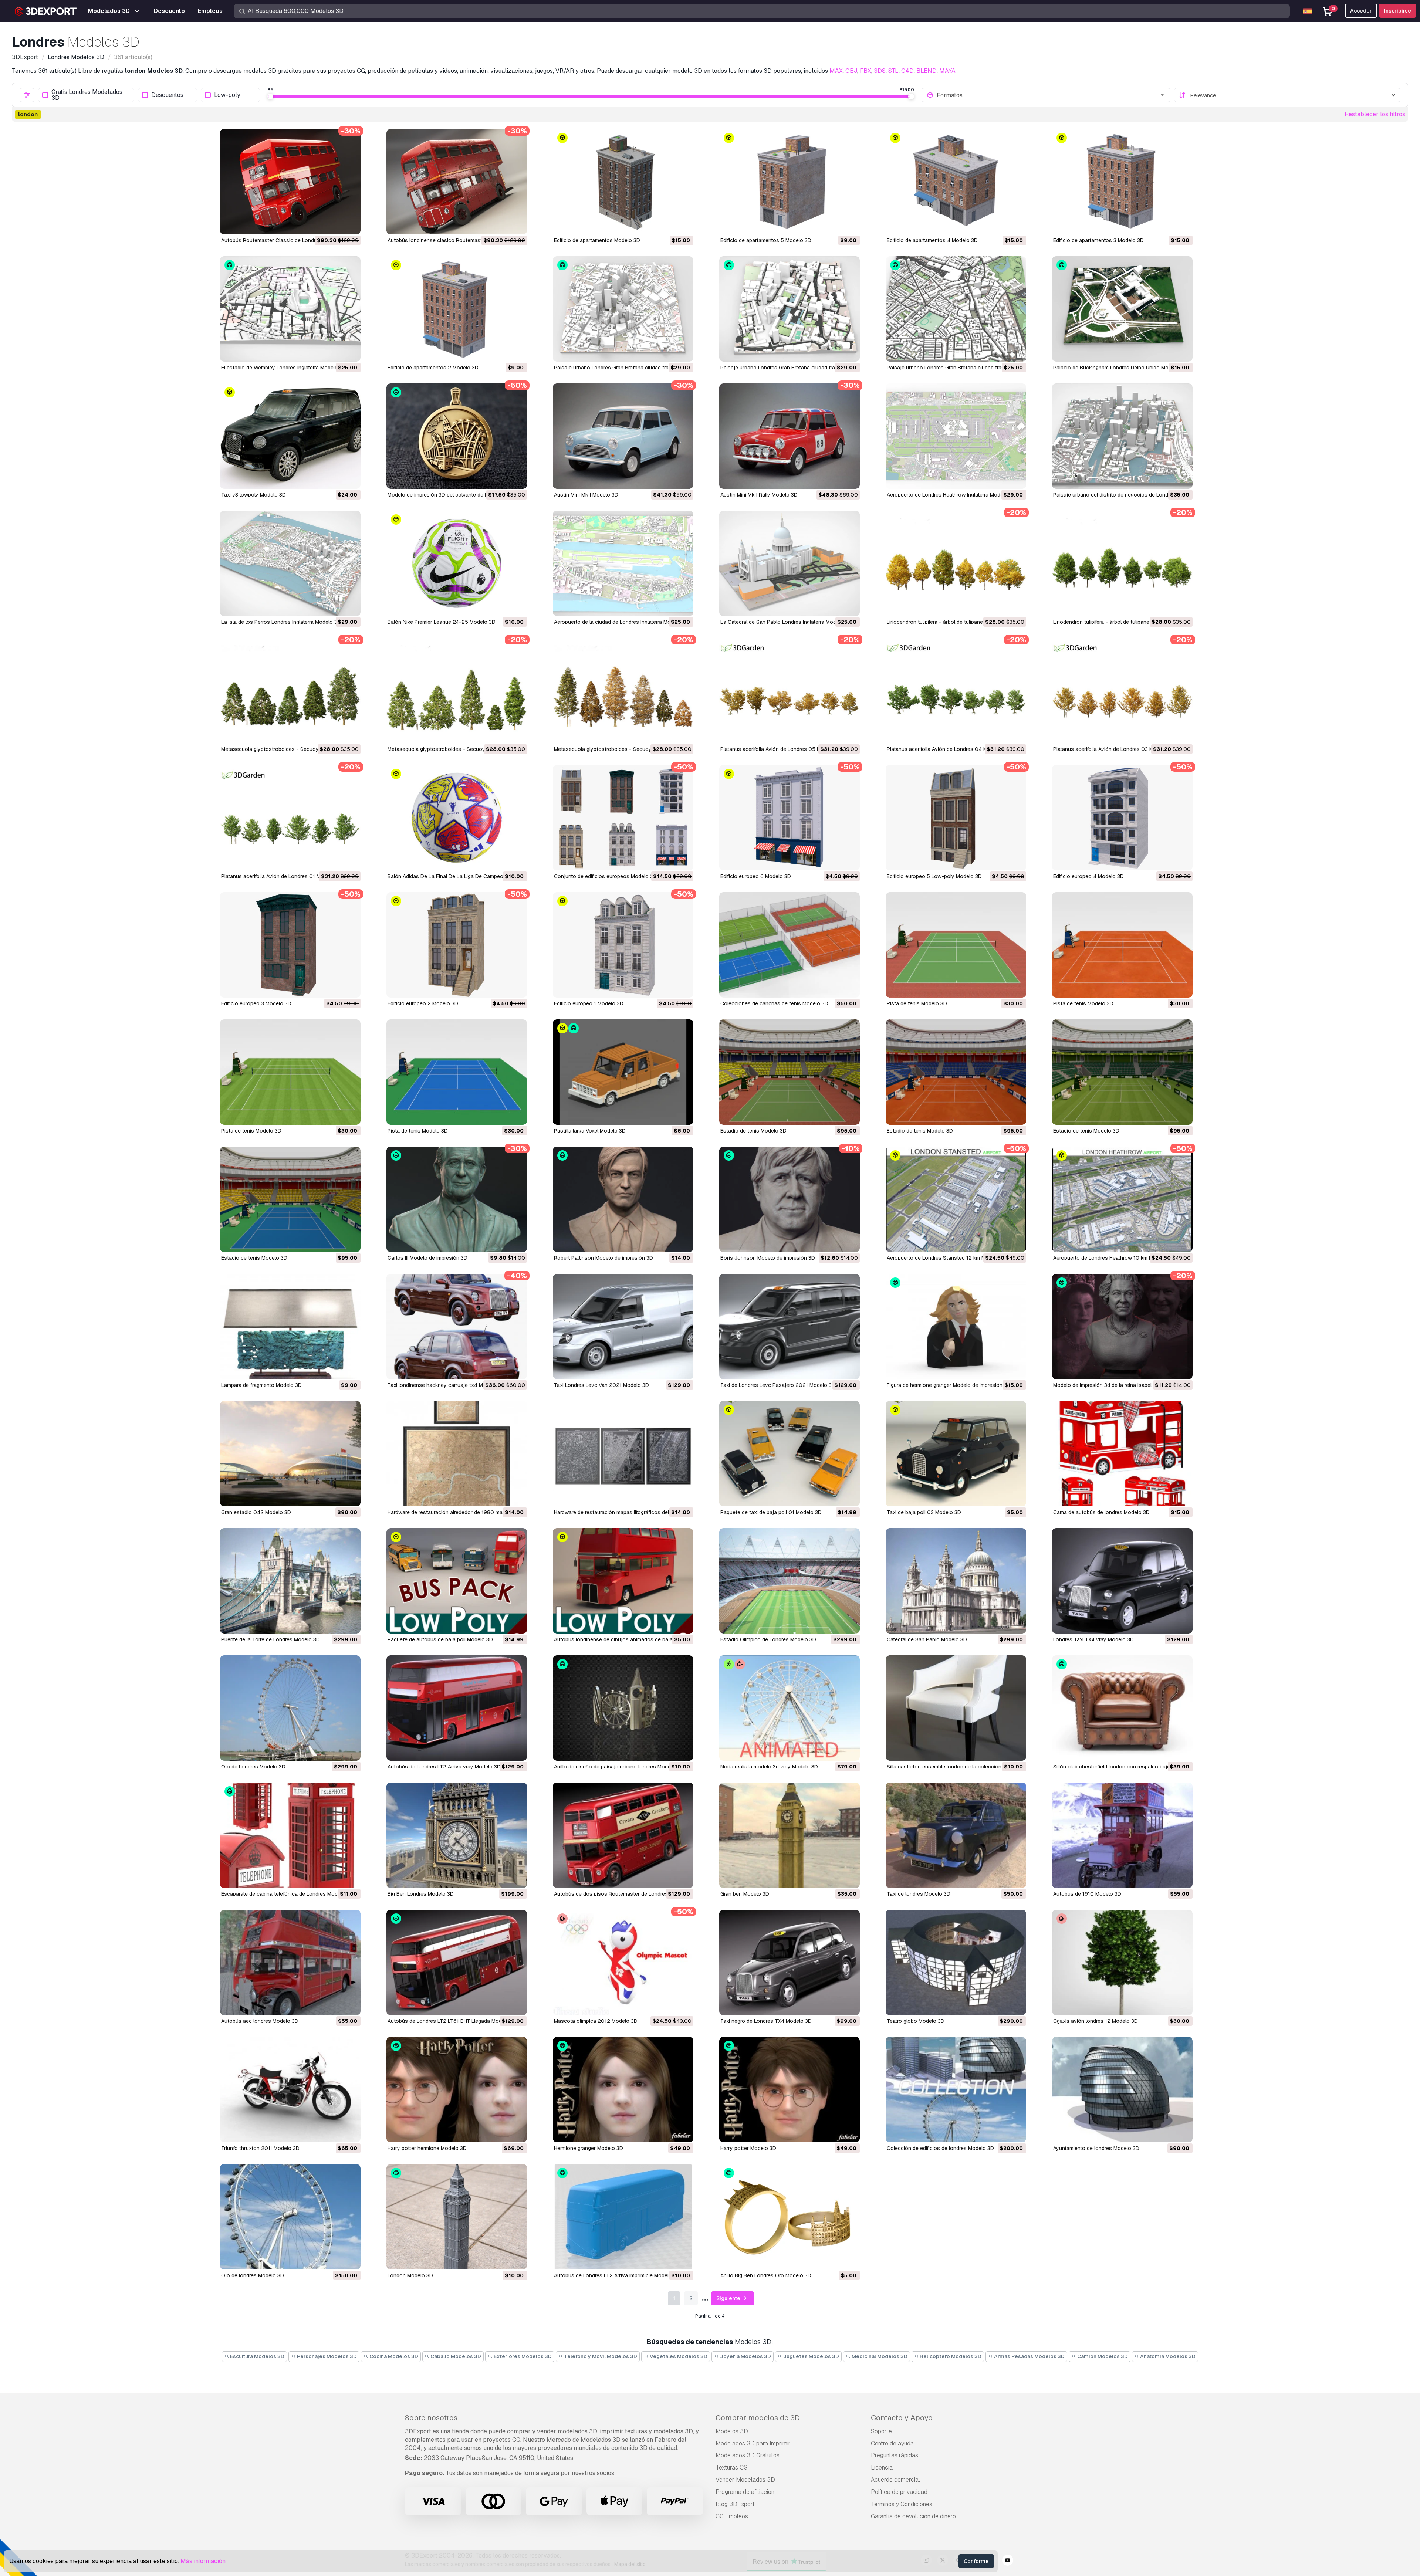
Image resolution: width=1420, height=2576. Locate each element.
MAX (836, 71)
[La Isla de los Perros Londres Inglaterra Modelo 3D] (290, 563)
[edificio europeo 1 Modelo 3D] (623, 945)
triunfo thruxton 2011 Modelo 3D (260, 2148)
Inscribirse (1398, 11)
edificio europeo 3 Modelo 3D (256, 1003)
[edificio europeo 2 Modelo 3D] (457, 945)
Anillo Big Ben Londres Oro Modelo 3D (766, 2275)
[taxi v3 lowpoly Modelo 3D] (290, 436)
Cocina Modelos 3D (393, 2356)
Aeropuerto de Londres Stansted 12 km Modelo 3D (947, 1258)
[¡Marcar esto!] (350, 224)
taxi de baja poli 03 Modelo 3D (924, 1512)
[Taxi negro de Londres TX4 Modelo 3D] (790, 1962)
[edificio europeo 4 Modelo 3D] (1122, 818)
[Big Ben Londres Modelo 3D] (457, 1835)
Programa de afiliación (745, 2492)
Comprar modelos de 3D (758, 2418)
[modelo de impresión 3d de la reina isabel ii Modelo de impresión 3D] (1122, 1326)
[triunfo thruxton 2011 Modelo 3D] (290, 2090)
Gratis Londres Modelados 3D (87, 95)
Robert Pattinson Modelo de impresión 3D (603, 1258)
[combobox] (1051, 95)
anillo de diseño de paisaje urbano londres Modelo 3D (619, 1767)
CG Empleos (732, 2516)
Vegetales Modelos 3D (678, 2356)
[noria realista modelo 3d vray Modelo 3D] (790, 1708)
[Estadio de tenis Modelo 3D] (790, 1072)
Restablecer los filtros (1375, 114)
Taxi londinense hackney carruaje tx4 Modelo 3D (446, 1385)
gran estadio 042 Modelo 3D (256, 1512)
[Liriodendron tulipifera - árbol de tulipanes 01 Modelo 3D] (1122, 563)
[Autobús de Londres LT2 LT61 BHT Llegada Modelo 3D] (457, 1962)
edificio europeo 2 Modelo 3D (423, 1003)
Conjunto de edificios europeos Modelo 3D (605, 876)
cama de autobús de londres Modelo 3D (1101, 1512)
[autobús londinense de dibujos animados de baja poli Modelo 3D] (623, 1581)
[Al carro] (335, 224)
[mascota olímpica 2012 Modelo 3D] (623, 1962)
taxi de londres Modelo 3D (919, 1894)
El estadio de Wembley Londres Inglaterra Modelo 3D (284, 368)
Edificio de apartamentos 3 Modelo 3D (1098, 240)
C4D (907, 71)
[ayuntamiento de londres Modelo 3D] (1122, 2090)
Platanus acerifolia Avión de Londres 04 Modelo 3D (948, 749)
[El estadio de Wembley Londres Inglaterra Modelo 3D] (290, 309)
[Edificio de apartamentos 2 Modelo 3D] (457, 309)
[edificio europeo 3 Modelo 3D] (290, 945)
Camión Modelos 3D (1102, 2356)
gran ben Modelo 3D (745, 1894)
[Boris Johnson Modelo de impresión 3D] (790, 1199)
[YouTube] (1008, 2561)
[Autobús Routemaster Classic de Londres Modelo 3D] (290, 182)
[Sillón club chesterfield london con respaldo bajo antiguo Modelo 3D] (1122, 1708)
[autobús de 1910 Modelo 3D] (1122, 1835)
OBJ (851, 71)
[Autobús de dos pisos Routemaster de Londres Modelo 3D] (623, 1835)
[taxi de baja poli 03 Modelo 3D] (956, 1454)
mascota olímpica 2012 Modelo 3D (596, 2021)
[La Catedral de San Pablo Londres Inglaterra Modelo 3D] (790, 563)
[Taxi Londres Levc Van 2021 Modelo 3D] (623, 1326)
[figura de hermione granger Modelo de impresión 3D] (956, 1326)
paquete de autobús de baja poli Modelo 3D (440, 1639)
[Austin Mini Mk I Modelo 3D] (623, 436)
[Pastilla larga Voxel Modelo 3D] (623, 1072)
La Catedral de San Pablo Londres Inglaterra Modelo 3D (786, 622)
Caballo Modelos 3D (455, 2356)
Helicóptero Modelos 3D (950, 2356)
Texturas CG (732, 2467)
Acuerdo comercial (895, 2480)
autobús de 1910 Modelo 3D (1087, 1894)
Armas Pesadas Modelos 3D (1029, 2356)
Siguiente (729, 2298)
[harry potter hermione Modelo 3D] (457, 2090)
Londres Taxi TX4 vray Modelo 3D (1093, 1639)
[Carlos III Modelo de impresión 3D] (457, 1199)
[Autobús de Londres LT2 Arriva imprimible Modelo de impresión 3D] (623, 2217)
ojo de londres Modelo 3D (253, 2275)
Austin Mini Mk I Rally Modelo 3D (759, 495)
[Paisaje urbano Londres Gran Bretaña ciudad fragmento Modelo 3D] (623, 309)
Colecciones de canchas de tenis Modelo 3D (774, 1003)
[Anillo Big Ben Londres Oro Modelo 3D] (790, 2217)
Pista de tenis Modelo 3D (917, 1003)
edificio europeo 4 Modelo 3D (1088, 876)
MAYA (947, 71)
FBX (865, 71)
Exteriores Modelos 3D (522, 2356)
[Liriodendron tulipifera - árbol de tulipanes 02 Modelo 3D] (956, 563)
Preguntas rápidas (895, 2455)
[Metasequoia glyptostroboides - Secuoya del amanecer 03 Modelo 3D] (457, 690)
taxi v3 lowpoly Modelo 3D (253, 495)
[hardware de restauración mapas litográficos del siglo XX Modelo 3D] (623, 1454)
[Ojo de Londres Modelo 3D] (290, 1708)
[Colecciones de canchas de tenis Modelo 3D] (790, 945)
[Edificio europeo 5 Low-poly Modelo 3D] (956, 818)
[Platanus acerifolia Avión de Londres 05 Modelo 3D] (790, 690)
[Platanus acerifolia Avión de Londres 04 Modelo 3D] (956, 690)
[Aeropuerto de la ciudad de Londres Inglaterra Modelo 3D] (623, 563)
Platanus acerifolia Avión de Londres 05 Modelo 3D (782, 749)
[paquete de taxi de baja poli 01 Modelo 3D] (790, 1454)
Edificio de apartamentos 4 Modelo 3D (932, 240)
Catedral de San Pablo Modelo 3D (927, 1639)
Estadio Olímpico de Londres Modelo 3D (768, 1639)
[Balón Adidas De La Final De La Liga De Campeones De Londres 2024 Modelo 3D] (457, 818)
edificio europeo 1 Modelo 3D (589, 1003)
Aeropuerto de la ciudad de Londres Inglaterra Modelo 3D (622, 622)
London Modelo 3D (410, 2275)
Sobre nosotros (431, 2418)
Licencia (882, 2467)
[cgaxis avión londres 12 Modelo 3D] (1122, 1962)
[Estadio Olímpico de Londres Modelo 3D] (790, 1581)
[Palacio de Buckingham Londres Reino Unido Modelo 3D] (1122, 309)
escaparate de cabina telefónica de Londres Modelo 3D (287, 1894)
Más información (203, 2561)
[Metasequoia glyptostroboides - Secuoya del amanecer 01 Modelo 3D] (623, 690)
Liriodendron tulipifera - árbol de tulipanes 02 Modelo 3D (954, 622)
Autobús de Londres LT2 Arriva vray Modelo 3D (444, 1767)
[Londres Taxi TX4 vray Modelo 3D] (1122, 1581)
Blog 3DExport (735, 2504)
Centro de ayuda (892, 2443)
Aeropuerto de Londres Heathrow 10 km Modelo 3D (1114, 1258)
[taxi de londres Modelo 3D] (956, 1835)
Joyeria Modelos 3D (745, 2356)
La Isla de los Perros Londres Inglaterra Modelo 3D (281, 622)
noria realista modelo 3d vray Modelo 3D (769, 1767)
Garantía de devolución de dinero (913, 2516)
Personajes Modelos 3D (326, 2356)
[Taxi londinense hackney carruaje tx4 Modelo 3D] (457, 1326)
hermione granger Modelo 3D (589, 2148)
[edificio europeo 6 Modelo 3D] (790, 818)
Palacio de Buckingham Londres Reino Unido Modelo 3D (1120, 368)
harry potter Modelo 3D (748, 2148)
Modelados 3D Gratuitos (748, 2455)
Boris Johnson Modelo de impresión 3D (768, 1258)
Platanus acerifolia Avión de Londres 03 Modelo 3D (1114, 749)
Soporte (881, 2431)
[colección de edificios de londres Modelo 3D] (956, 2090)
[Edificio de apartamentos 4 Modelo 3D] (956, 182)
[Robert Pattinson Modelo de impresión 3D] (623, 1199)
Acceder (1361, 11)
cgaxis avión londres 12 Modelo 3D (1096, 2021)
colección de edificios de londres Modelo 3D (940, 2148)
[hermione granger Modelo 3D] (623, 2090)
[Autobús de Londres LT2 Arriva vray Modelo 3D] (457, 1708)
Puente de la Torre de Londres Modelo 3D (271, 1639)
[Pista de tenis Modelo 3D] (956, 945)
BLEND (927, 71)
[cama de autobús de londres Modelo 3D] (1122, 1454)
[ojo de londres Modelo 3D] (290, 2217)
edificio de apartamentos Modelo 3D (597, 240)
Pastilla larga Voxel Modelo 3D (590, 1131)
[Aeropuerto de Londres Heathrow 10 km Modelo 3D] (1122, 1199)
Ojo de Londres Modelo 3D (253, 1767)
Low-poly (227, 95)
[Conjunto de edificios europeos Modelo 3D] (623, 818)
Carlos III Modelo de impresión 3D (427, 1258)
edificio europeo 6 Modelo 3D (756, 876)
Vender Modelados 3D (745, 2480)
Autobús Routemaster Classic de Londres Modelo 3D (285, 240)
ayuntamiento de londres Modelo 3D (1096, 2148)
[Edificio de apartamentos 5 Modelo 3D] (790, 182)
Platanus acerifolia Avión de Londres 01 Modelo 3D (282, 876)
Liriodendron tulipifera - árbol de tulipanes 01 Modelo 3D (1120, 622)
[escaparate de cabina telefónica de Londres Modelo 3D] (290, 1835)
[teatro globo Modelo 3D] (956, 1962)
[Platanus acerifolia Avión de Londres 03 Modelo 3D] (1122, 690)
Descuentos (167, 95)
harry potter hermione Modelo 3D (427, 2148)
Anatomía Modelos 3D (1167, 2356)
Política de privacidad (899, 2492)
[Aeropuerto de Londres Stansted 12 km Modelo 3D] (956, 1199)
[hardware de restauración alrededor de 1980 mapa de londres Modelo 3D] (457, 1454)
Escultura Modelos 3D (257, 2356)
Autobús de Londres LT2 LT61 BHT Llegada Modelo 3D (452, 2021)
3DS (880, 71)
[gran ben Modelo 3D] (790, 1835)
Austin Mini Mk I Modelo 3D (586, 495)
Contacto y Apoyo (902, 2418)
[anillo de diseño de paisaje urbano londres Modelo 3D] (623, 1708)
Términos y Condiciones (902, 2504)
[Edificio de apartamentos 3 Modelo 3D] (1122, 182)
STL (893, 71)
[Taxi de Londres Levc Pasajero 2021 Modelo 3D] (790, 1326)
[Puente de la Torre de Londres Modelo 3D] (290, 1581)
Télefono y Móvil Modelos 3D (600, 2356)
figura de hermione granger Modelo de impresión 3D (949, 1385)
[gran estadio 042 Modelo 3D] (290, 1454)
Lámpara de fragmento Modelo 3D (261, 1385)
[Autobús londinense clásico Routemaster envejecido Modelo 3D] (457, 182)
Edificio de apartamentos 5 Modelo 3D (766, 240)
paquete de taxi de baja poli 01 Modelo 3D (771, 1512)
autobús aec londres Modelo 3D (260, 2021)
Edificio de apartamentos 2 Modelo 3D (433, 368)
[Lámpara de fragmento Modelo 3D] (290, 1326)
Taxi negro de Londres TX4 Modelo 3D (766, 2021)
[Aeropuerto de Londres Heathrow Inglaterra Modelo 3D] (956, 436)
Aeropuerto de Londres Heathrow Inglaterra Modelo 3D (951, 495)
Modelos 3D (732, 2431)
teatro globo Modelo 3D (916, 2021)
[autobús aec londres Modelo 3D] (290, 1962)
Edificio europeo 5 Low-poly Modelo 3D (934, 876)
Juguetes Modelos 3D (811, 2356)
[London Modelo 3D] (457, 2217)
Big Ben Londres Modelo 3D (421, 1894)
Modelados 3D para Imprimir (753, 2443)
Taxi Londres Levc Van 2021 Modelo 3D (601, 1385)
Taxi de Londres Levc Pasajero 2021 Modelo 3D (778, 1385)
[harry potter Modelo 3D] (790, 2090)
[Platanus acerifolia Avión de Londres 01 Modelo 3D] (290, 818)
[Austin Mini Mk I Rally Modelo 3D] (790, 436)
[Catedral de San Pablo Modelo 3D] (956, 1581)
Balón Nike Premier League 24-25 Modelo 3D (442, 622)
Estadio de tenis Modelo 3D (753, 1131)
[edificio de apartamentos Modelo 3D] (623, 182)
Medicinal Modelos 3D (879, 2356)
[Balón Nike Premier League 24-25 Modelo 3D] (457, 563)
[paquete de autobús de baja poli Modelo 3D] (457, 1581)
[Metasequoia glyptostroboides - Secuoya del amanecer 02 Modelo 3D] (290, 690)
